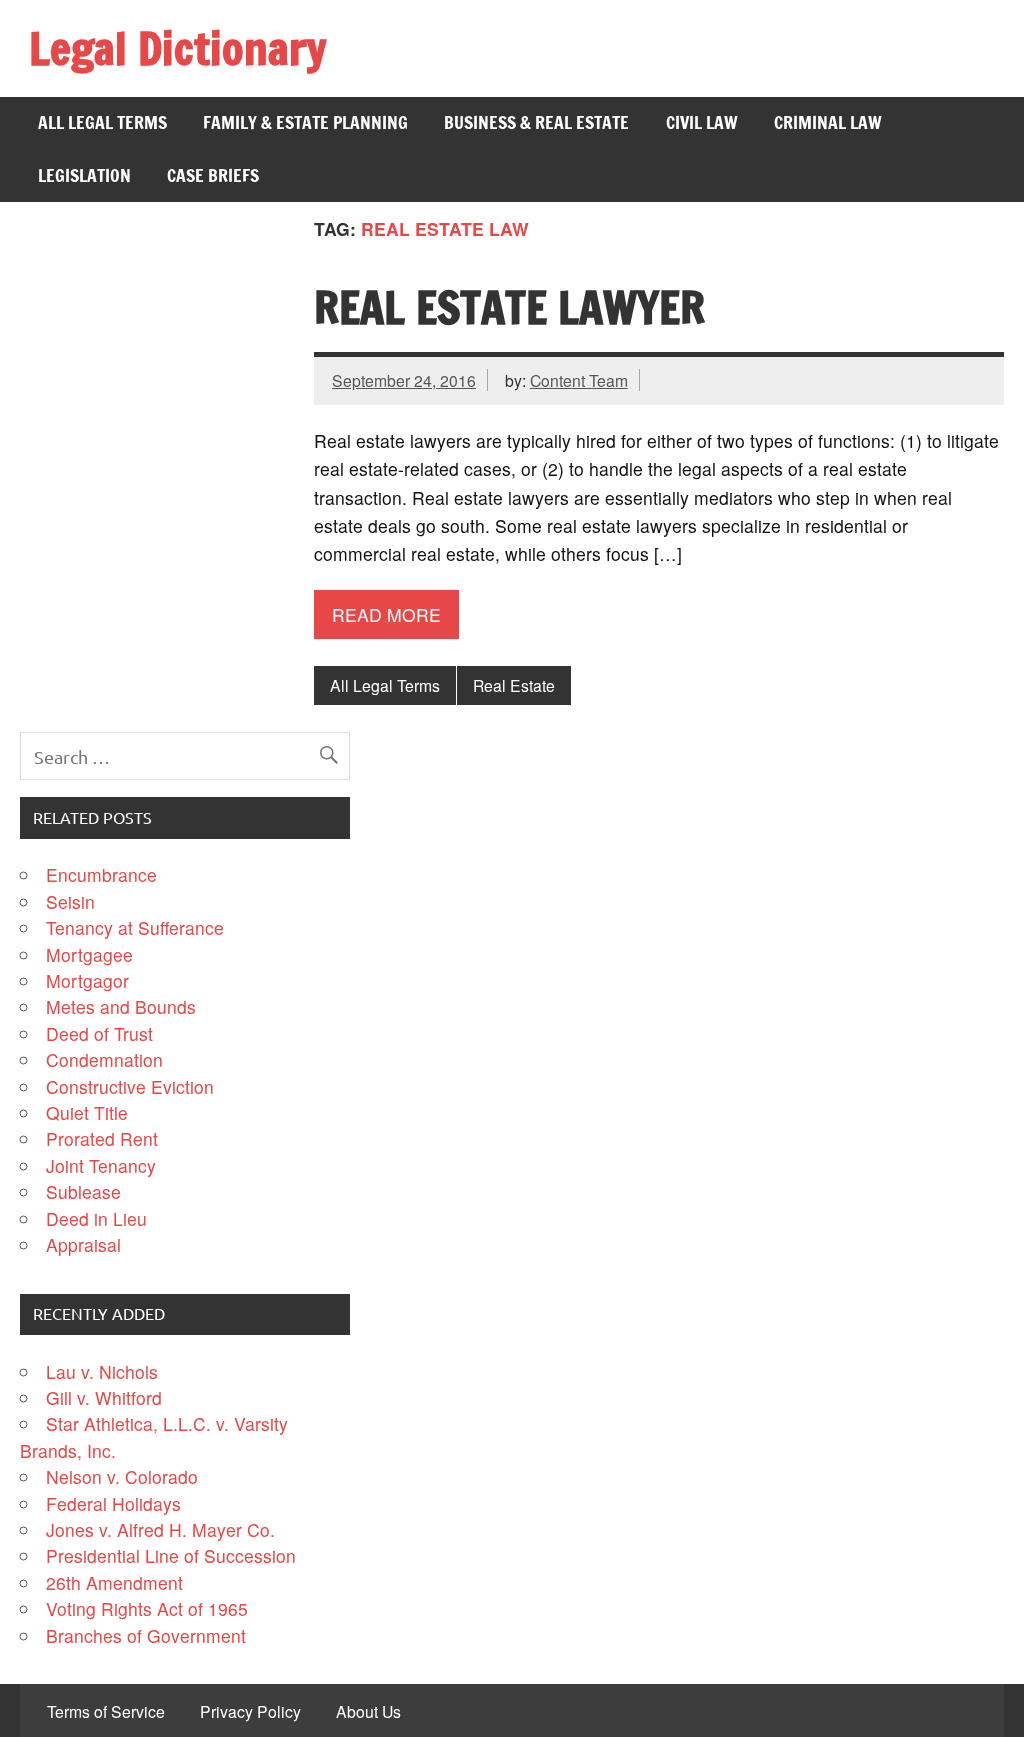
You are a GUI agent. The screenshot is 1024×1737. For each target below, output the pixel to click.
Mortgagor (87, 980)
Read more (386, 614)
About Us (368, 1712)
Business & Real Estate (536, 122)
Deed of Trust (99, 1033)
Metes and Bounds (121, 1006)
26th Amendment (114, 1582)
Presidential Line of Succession (171, 1555)
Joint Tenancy (101, 1165)
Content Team (579, 380)
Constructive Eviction (130, 1086)
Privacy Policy (250, 1712)
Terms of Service (106, 1712)
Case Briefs (213, 175)
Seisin (70, 901)
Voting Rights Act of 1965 (147, 1608)
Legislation (84, 175)
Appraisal (83, 1244)
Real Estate (514, 685)
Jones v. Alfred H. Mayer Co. (160, 1529)
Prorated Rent (102, 1138)
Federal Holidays (113, 1503)
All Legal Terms (102, 122)
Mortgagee (89, 954)
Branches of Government (146, 1635)
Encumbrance (101, 874)
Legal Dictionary (177, 48)
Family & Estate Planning (305, 122)
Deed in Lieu (96, 1218)
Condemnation (104, 1059)
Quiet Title (87, 1112)
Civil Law (702, 122)
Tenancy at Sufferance (135, 927)
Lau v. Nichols (102, 1371)
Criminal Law (828, 122)
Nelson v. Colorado (122, 1476)
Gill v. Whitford (104, 1397)
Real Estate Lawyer (509, 307)
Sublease (83, 1191)
